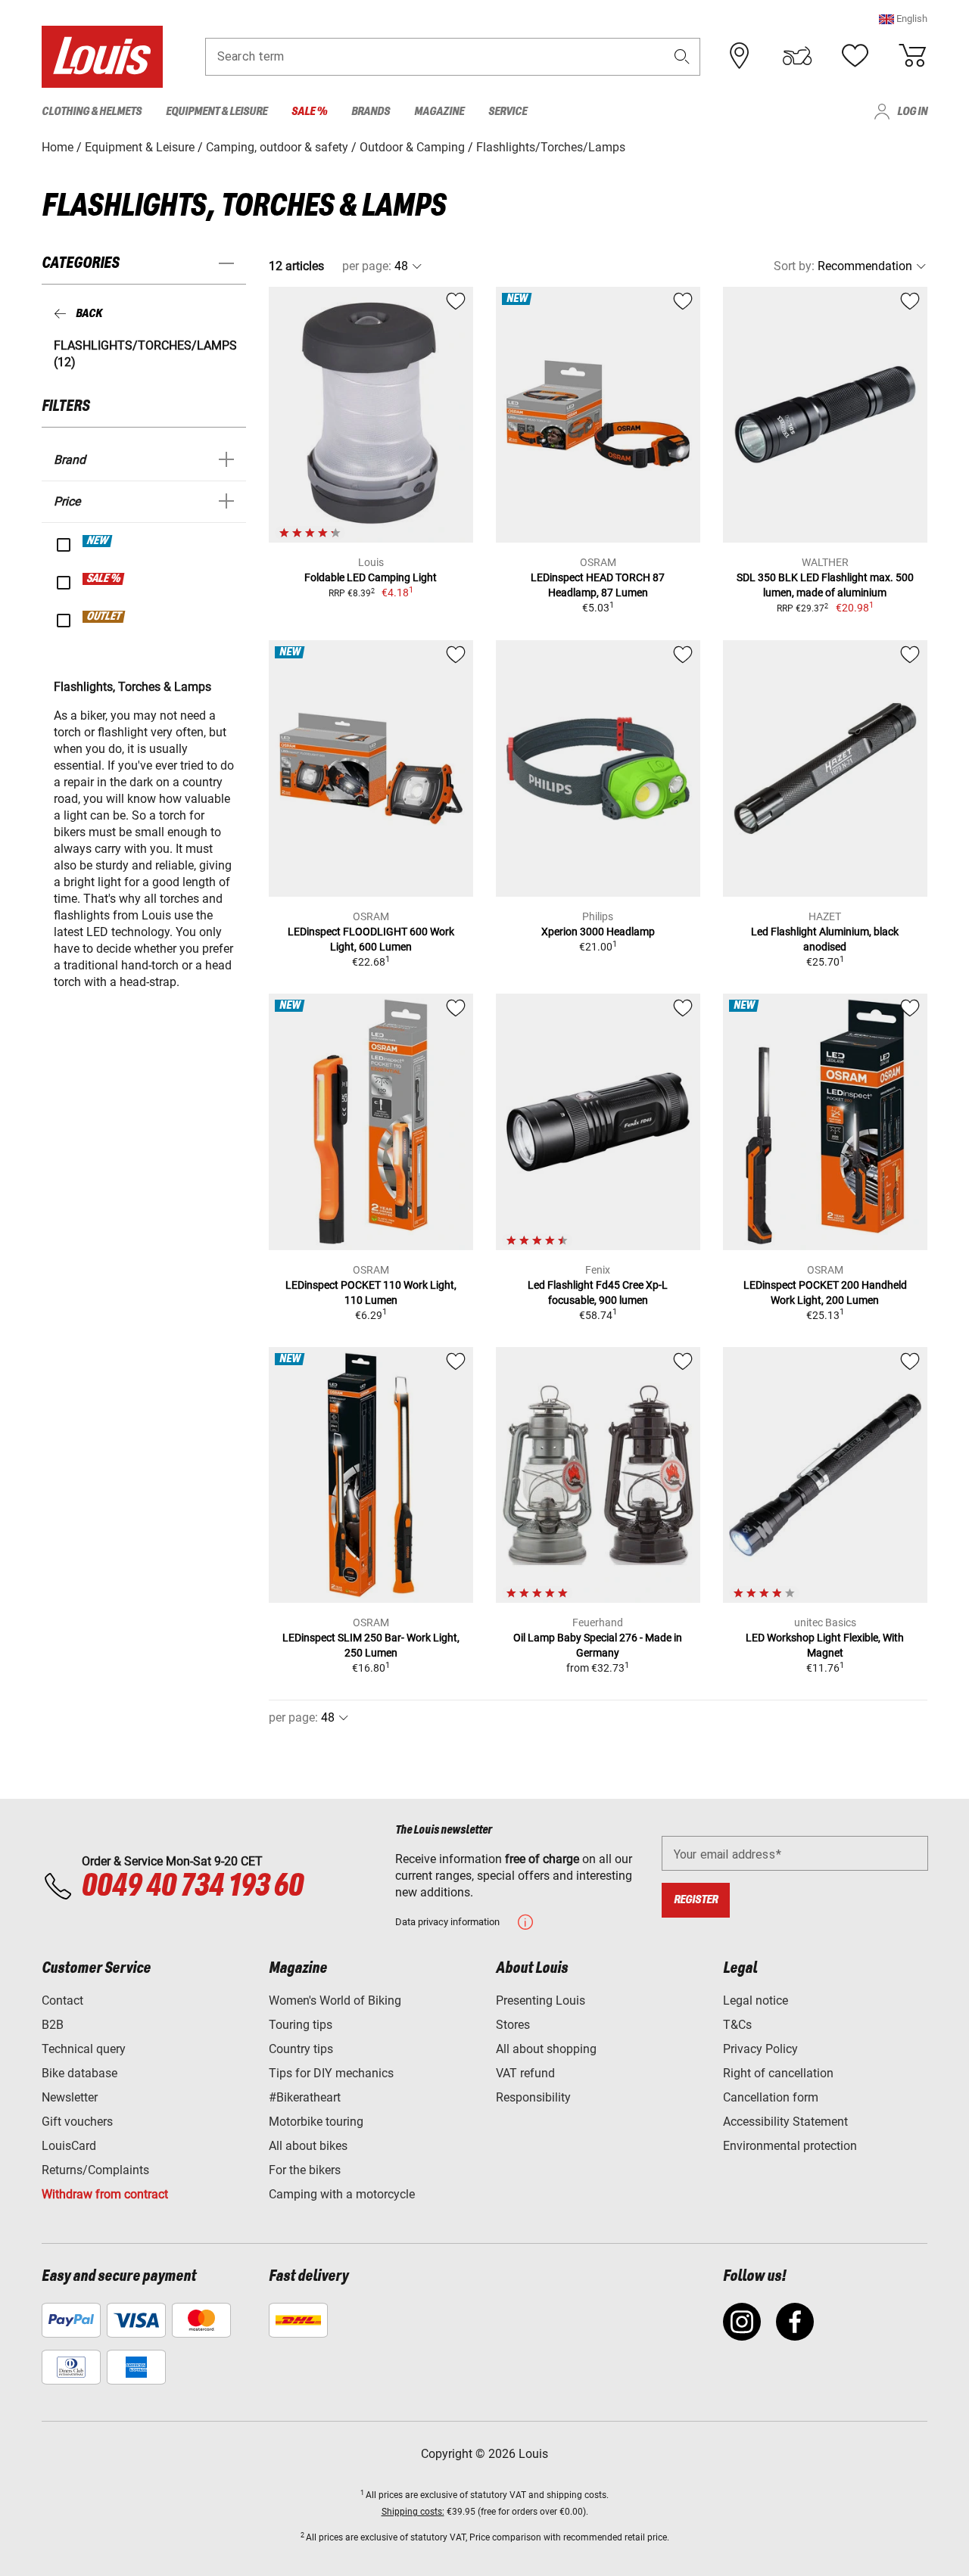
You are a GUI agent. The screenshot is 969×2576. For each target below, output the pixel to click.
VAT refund (525, 2073)
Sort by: (794, 266)
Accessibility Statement (785, 2122)
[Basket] (912, 56)
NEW (98, 541)
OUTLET (104, 617)
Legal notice (756, 2000)
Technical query (84, 2049)
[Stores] (740, 56)
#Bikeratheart (305, 2097)
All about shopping (546, 2049)
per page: (367, 266)
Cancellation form (771, 2097)
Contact (62, 2000)
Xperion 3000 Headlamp (598, 932)
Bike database (79, 2073)
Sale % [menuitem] (309, 112)
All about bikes (308, 2146)
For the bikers (305, 2170)
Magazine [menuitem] (439, 112)
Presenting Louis (541, 2000)
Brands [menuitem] (371, 112)
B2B (53, 2025)
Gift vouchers (77, 2122)
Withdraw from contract (105, 2194)
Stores (513, 2025)
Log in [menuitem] (912, 112)
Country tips (301, 2049)
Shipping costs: (413, 2512)
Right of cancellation (778, 2073)
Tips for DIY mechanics (331, 2073)
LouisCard (69, 2146)
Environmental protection (790, 2146)
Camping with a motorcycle (342, 2194)
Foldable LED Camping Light (371, 577)
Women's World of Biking (335, 2000)
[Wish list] (855, 56)
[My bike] (797, 56)
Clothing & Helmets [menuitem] (92, 112)
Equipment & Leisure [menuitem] (217, 112)
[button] (903, 19)
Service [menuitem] (508, 112)
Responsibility (533, 2097)
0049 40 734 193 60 (192, 1887)
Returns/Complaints (95, 2170)
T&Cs (737, 2025)
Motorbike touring (316, 2122)
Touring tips (301, 2025)
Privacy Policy (760, 2049)
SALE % (104, 579)
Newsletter (70, 2097)
